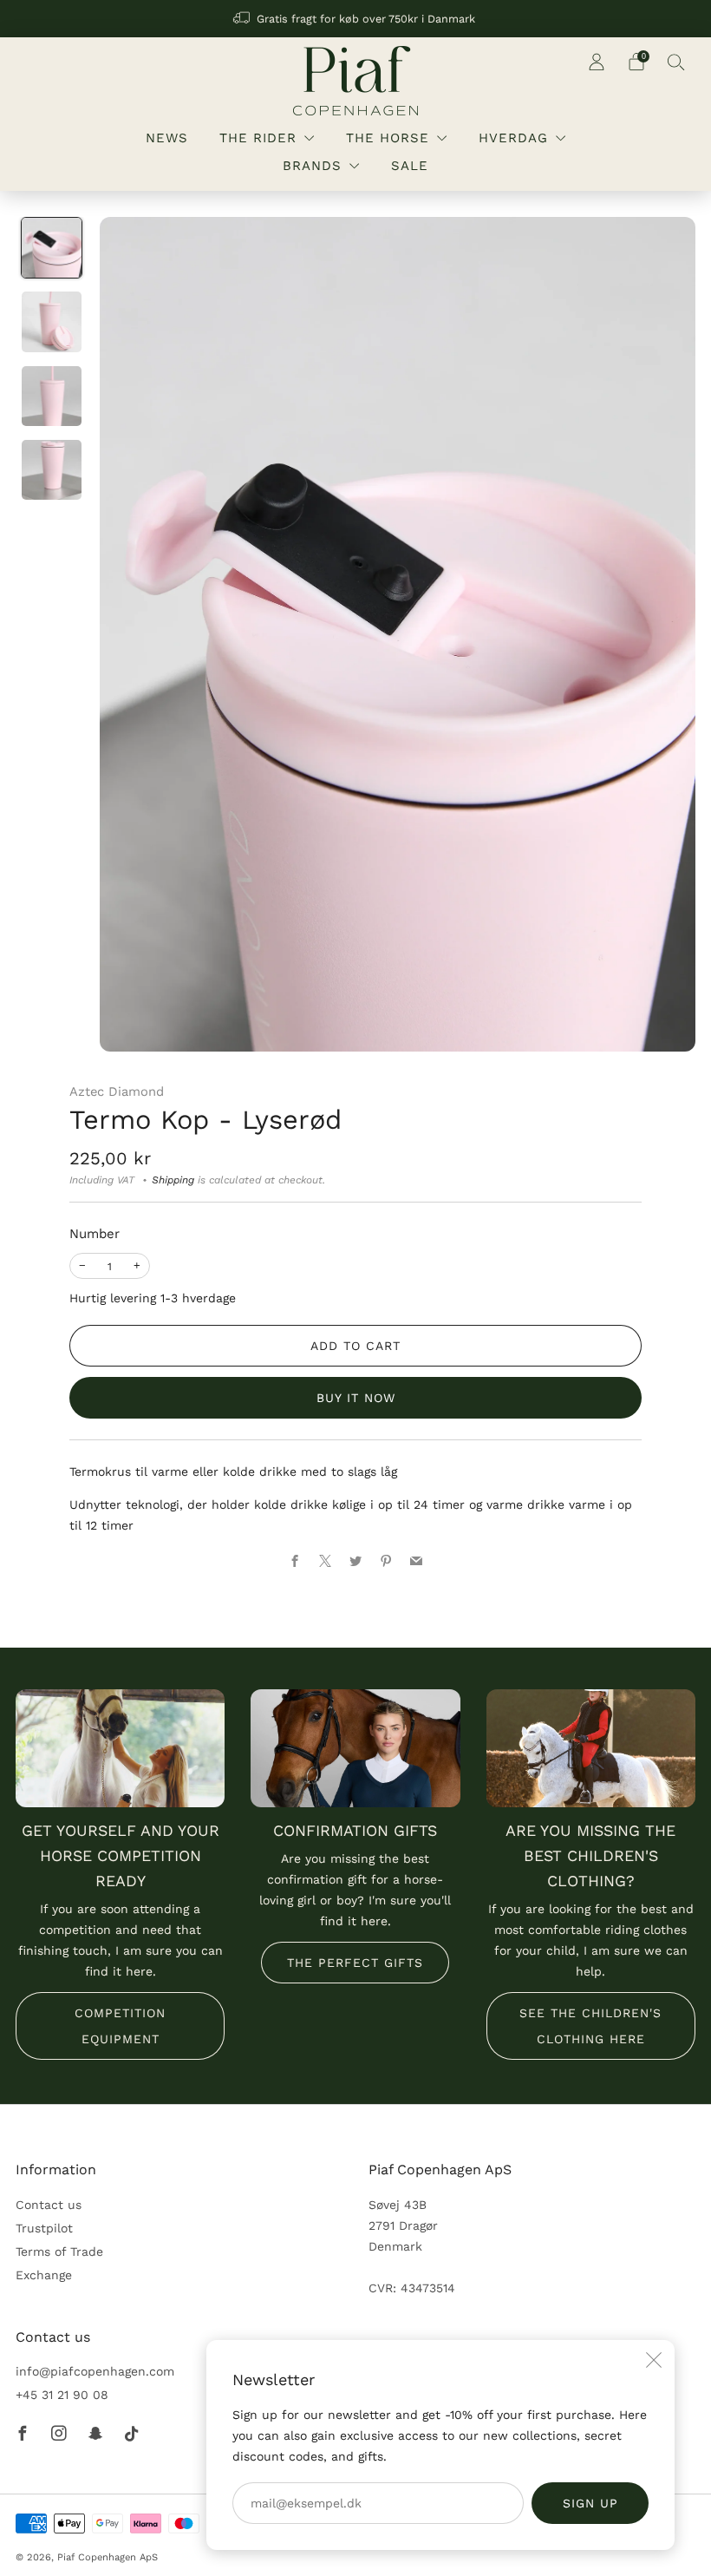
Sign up (590, 2503)
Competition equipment (120, 2026)
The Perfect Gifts (355, 1963)
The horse (388, 138)
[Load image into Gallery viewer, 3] (52, 396)
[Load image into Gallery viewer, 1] (52, 248)
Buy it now (356, 1398)
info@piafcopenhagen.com (95, 2371)
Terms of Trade (59, 2252)
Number (95, 1234)
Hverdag (513, 138)
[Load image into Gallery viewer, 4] (52, 470)
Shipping (173, 1180)
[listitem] (355, 19)
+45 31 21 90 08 (62, 2395)
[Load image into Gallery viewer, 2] (52, 321)
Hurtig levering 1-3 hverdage (153, 1298)
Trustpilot (44, 2228)
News (167, 138)
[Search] (676, 62)
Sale (410, 166)
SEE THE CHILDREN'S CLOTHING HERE (590, 2026)
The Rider (258, 138)
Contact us (49, 2205)
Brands (312, 166)
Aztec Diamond (117, 1091)
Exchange (44, 2275)
